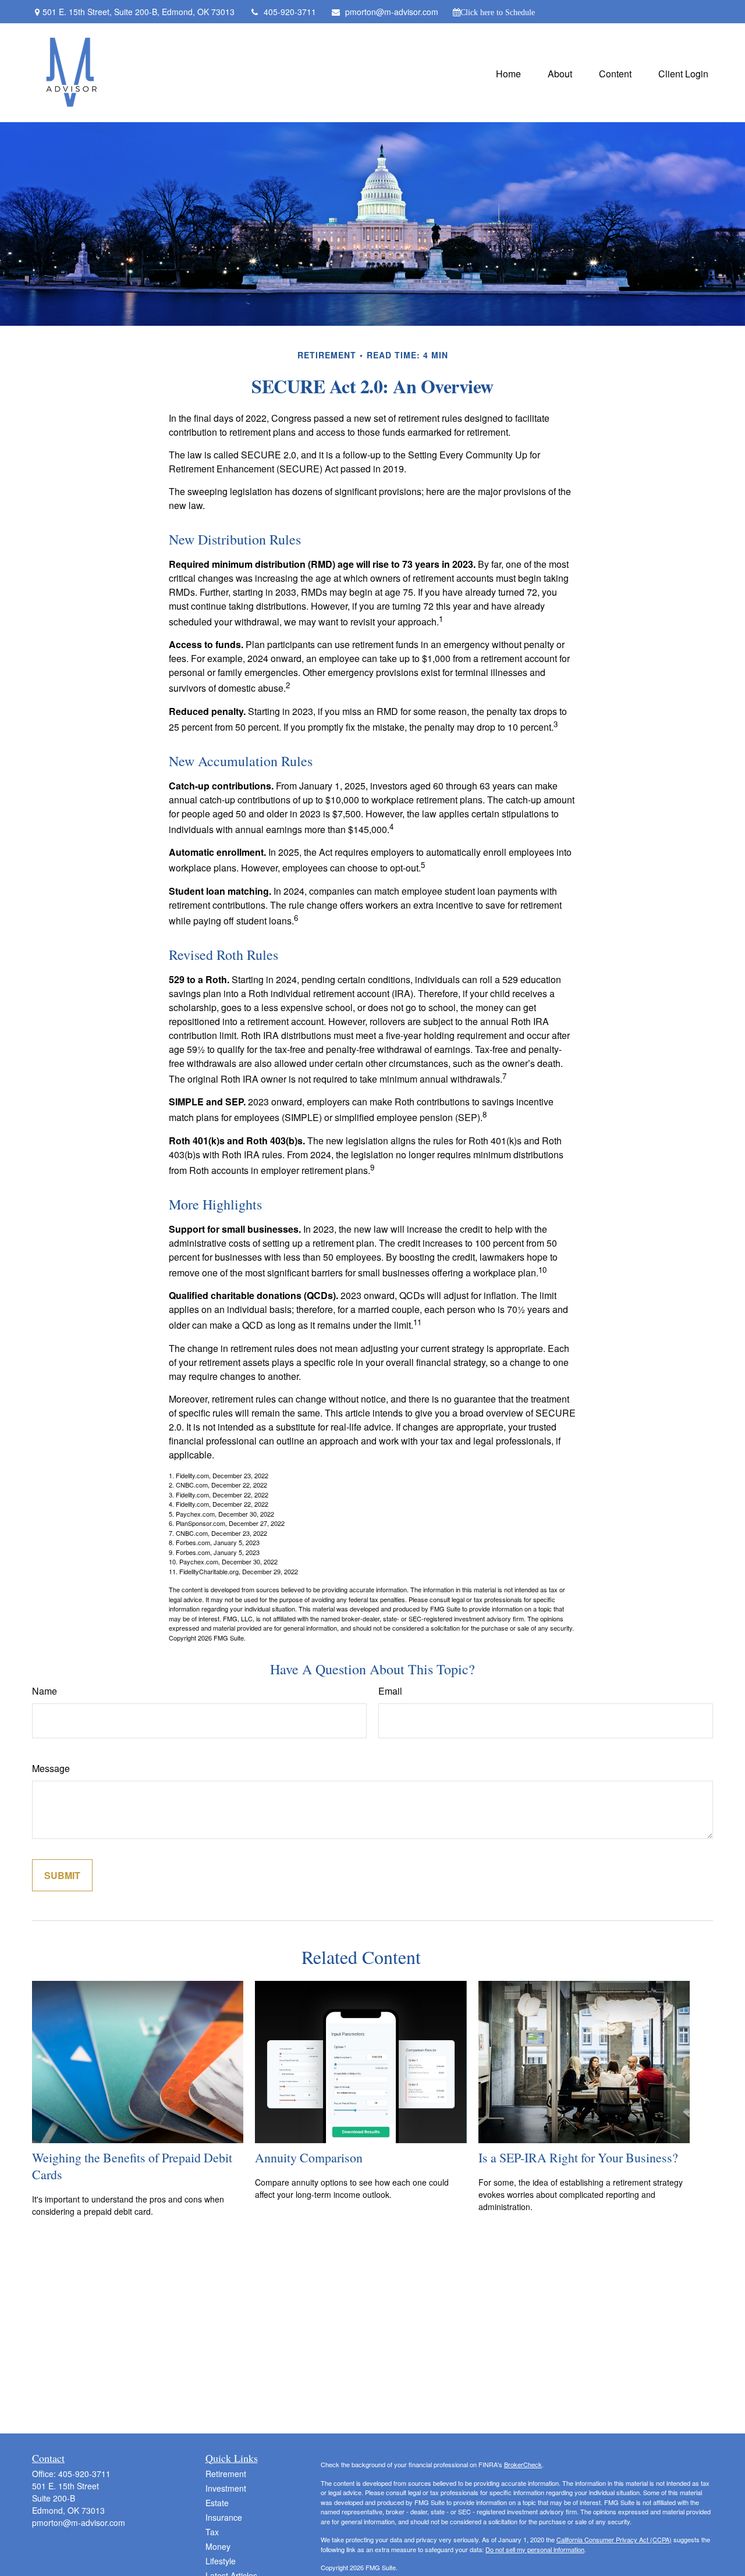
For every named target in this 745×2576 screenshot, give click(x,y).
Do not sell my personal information (535, 2549)
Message (51, 1768)
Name (45, 1691)
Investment (226, 2488)
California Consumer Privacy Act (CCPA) (614, 2539)
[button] (508, 72)
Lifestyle (221, 2561)
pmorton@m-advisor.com (392, 12)
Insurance (224, 2517)
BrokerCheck (523, 2464)
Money (218, 2546)
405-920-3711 (290, 12)
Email (390, 1691)
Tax (212, 2532)
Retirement (226, 2474)
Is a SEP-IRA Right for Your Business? (578, 2157)
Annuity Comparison (309, 2157)
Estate (217, 2503)
